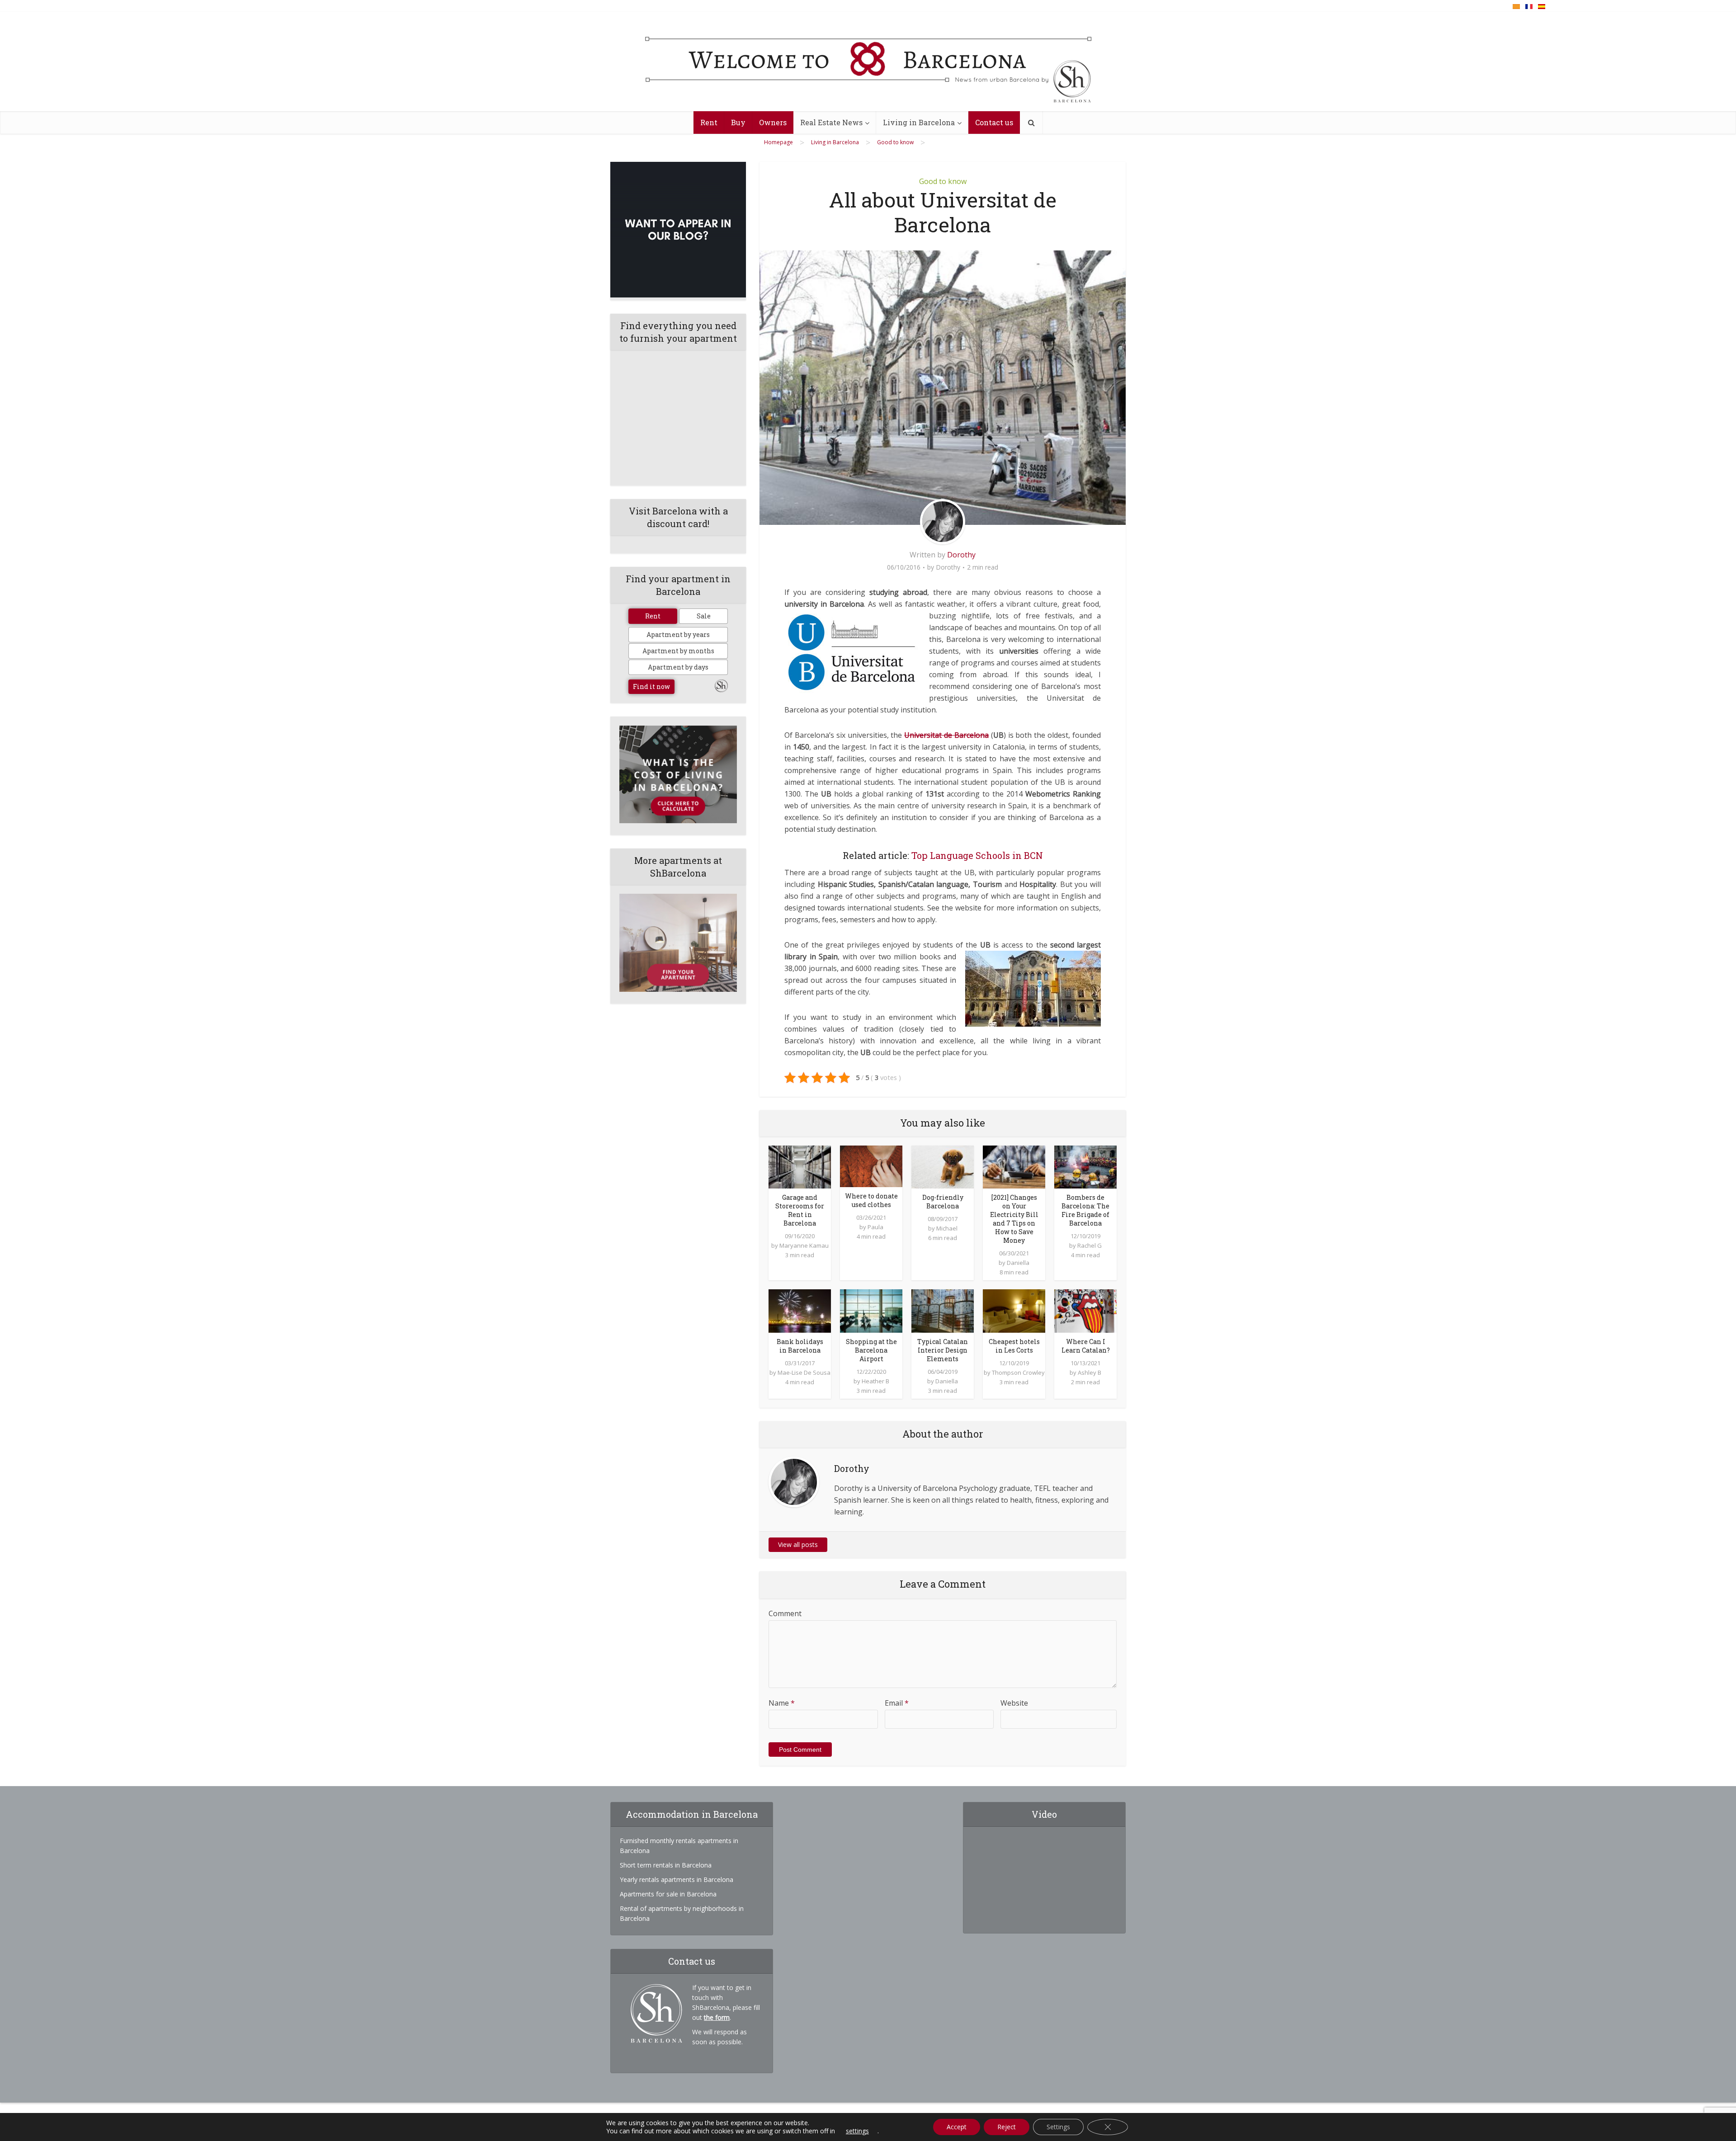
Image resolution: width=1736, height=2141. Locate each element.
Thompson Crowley (1018, 1372)
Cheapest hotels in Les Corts (1014, 1346)
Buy (738, 122)
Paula (875, 1227)
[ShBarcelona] (868, 62)
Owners (773, 122)
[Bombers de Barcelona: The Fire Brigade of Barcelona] (1085, 1166)
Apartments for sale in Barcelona (668, 1894)
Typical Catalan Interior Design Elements (943, 1350)
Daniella (1018, 1263)
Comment (785, 1613)
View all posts (798, 1544)
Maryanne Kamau (804, 1245)
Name (782, 1703)
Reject (1007, 2127)
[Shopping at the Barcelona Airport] (871, 1310)
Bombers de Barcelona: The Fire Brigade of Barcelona (1085, 1210)
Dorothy (961, 555)
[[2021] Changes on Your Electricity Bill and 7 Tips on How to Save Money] (1014, 1166)
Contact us (994, 122)
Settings (1058, 2127)
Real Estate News (831, 122)
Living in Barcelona (919, 122)
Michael (947, 1228)
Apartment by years (678, 634)
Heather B (875, 1381)
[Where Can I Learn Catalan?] (1085, 1310)
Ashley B (1090, 1372)
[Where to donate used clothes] (871, 1166)
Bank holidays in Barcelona (800, 1346)
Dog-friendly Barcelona (943, 1202)
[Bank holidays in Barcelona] (800, 1310)
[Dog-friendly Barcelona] (943, 1166)
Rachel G (1090, 1245)
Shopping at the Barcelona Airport (871, 1350)
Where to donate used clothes (871, 1200)
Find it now (651, 686)
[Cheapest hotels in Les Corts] (1014, 1310)
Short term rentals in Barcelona (666, 1865)
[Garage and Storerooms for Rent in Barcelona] (800, 1166)
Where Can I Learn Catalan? (1086, 1346)
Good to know (943, 181)
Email (897, 1703)
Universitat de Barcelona (946, 735)
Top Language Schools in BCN (977, 855)
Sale (704, 616)
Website (1014, 1703)
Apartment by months (678, 651)
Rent (709, 122)
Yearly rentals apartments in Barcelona (677, 1879)
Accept (957, 2127)
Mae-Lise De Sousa (804, 1372)
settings (857, 2131)
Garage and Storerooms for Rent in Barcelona (800, 1210)
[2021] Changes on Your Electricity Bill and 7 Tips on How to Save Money (1014, 1219)
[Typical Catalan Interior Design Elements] (943, 1310)
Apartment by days (678, 667)
